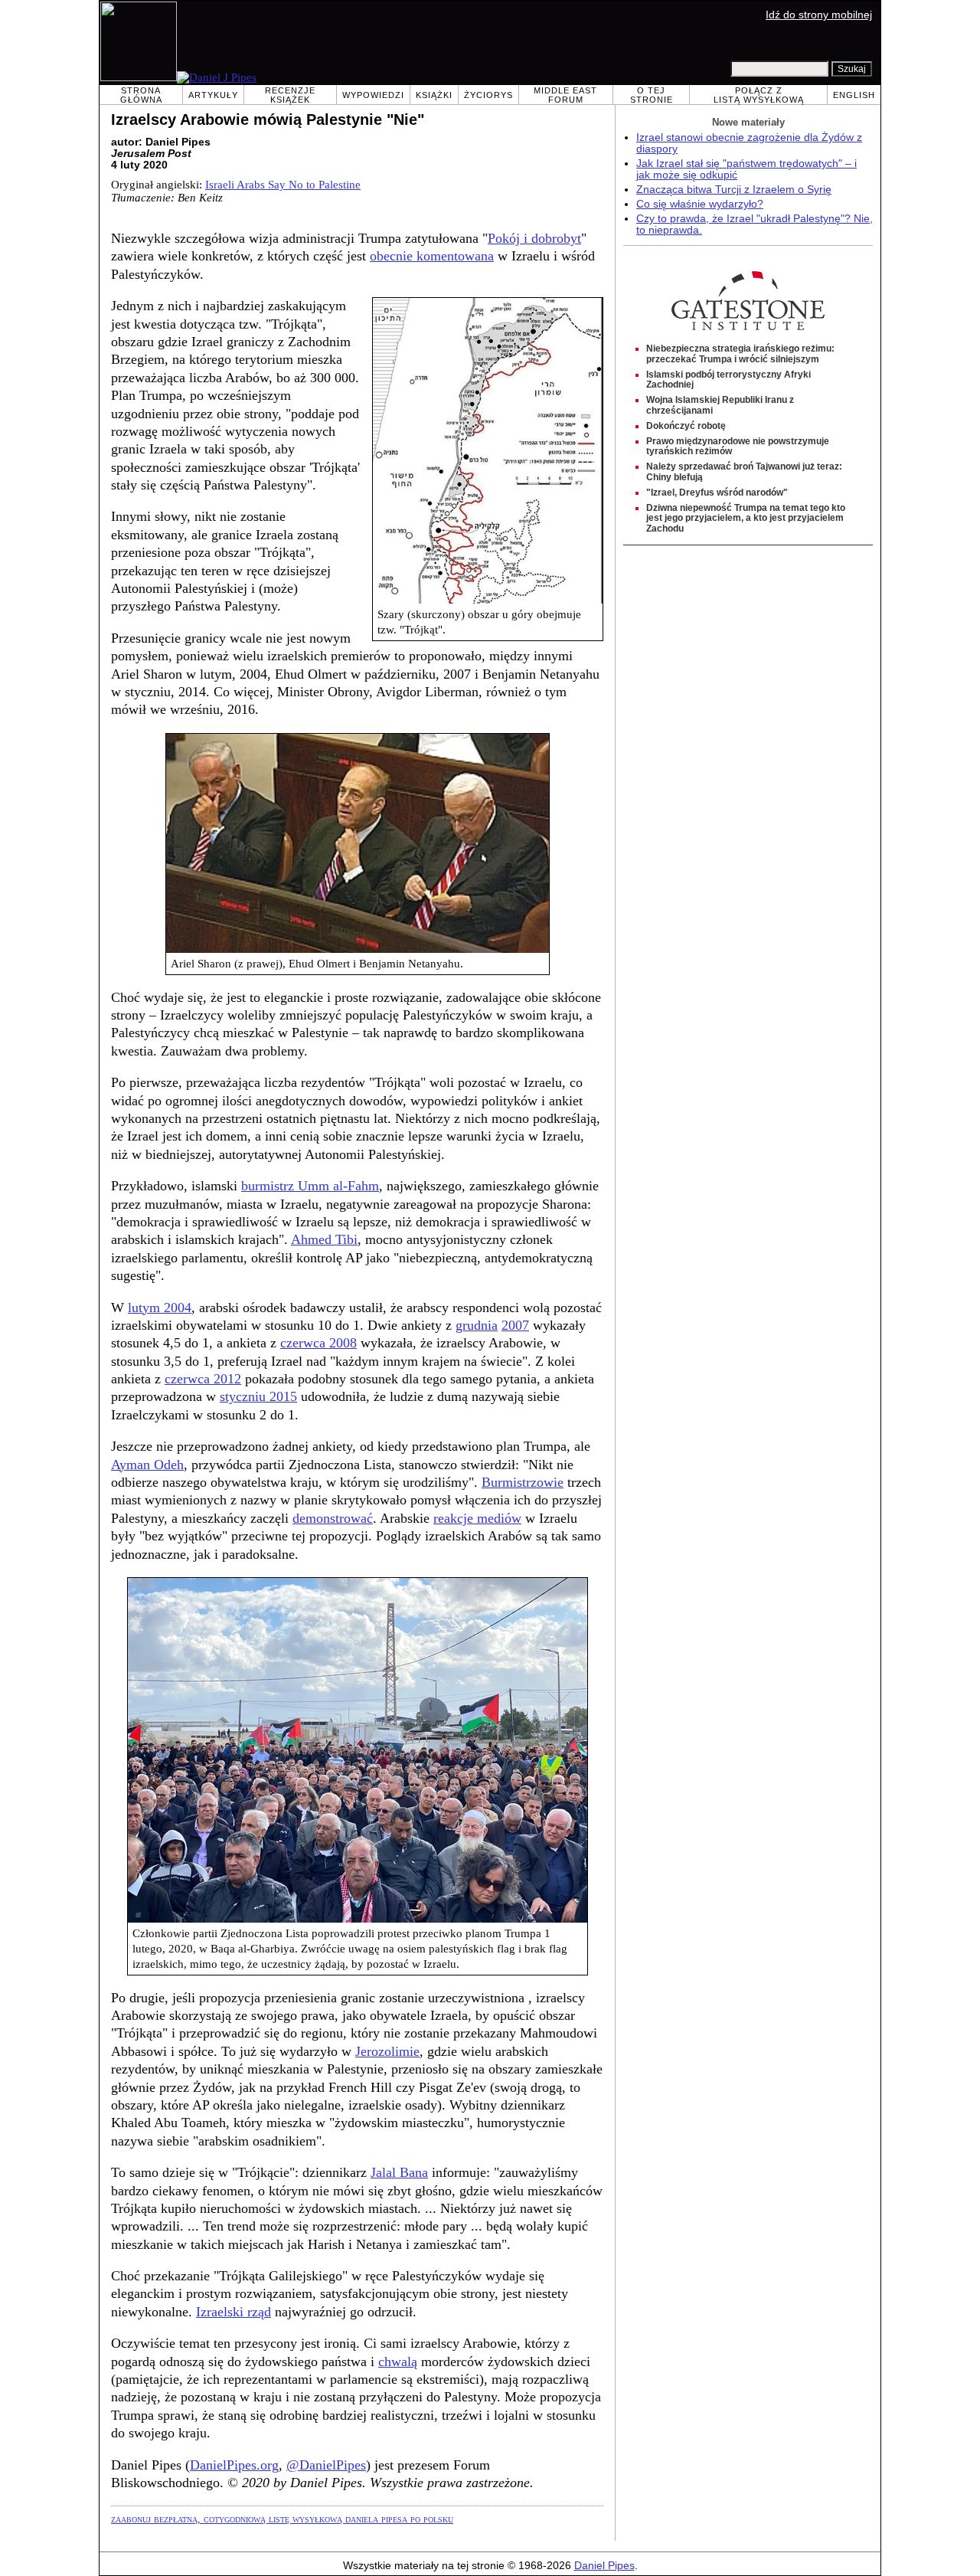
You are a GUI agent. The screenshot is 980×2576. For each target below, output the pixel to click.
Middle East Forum (565, 95)
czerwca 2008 (318, 1343)
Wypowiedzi (373, 95)
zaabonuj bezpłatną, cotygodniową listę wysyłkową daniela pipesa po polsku (282, 2519)
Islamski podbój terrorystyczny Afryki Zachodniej (728, 380)
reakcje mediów (477, 1518)
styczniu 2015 (258, 1396)
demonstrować (333, 1518)
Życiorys (488, 95)
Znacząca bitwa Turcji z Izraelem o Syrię (734, 190)
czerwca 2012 (203, 1379)
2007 (515, 1325)
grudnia (477, 1325)
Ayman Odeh (147, 1465)
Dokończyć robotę (686, 426)
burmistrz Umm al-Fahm (310, 1186)
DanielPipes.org (234, 2465)
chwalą (398, 2362)
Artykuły (213, 95)
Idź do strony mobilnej (819, 15)
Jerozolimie (387, 2051)
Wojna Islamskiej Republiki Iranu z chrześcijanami (720, 405)
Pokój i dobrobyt (534, 238)
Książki (434, 95)
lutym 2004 (160, 1308)
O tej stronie (652, 95)
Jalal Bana (399, 2172)
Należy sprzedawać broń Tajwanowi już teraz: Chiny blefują (744, 472)
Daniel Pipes (604, 2566)
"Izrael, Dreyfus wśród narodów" (717, 493)
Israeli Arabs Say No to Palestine (283, 185)
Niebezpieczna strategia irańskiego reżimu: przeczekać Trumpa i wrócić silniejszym (740, 354)
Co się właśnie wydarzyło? (700, 204)
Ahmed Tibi (324, 1239)
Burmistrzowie (523, 1482)
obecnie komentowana (432, 256)
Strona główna (141, 95)
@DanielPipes (326, 2465)
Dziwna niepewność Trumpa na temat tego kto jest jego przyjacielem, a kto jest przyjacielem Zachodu (746, 519)
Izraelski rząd (234, 2312)
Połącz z (759, 95)
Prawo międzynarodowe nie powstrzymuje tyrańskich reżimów (738, 447)
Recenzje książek (290, 95)
